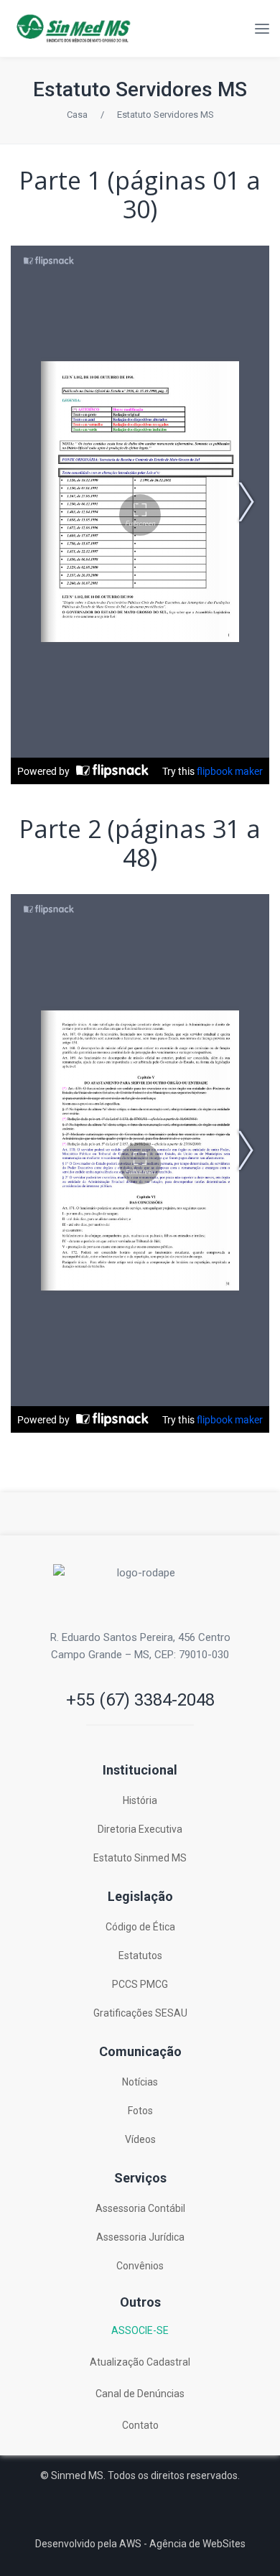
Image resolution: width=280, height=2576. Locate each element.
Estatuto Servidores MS (140, 89)
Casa (77, 115)
